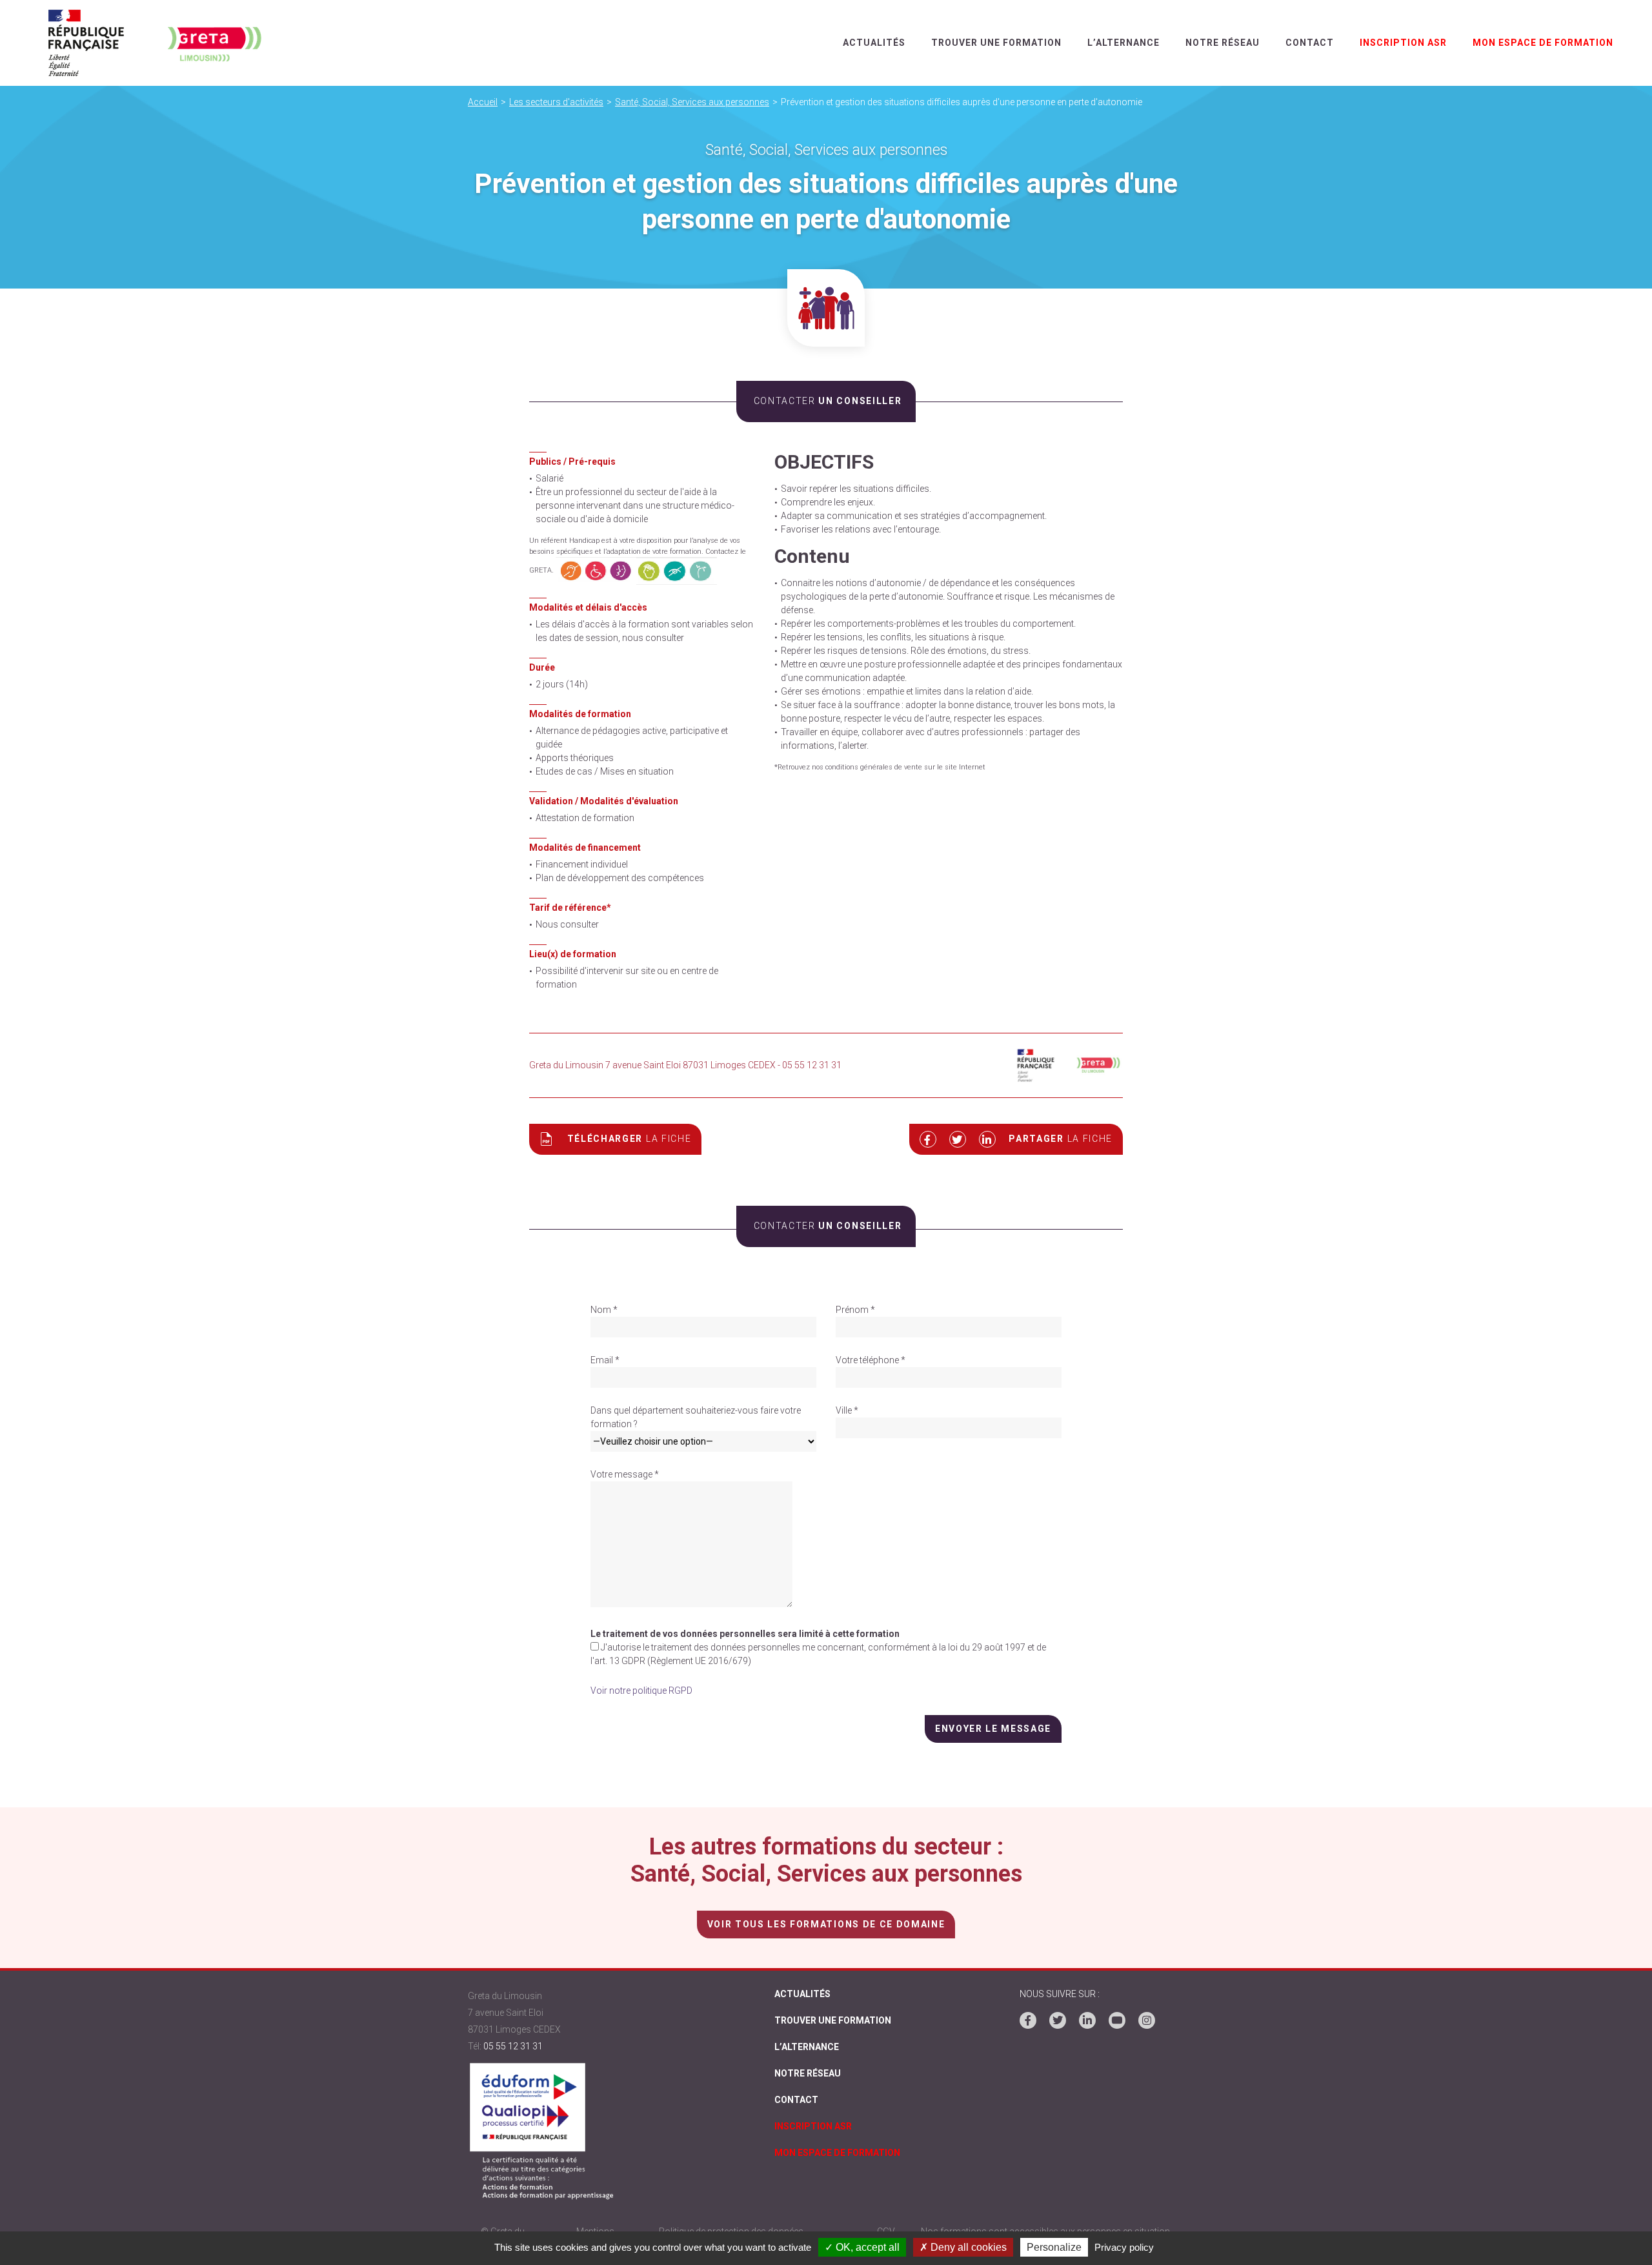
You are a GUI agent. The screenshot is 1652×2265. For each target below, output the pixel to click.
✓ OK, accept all (862, 2247)
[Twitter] (1058, 2020)
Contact (1310, 43)
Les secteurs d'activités (556, 102)
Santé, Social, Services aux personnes (692, 102)
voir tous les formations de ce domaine (826, 1924)
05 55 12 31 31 (513, 2046)
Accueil (483, 102)
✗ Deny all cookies (963, 2247)
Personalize (1054, 2247)
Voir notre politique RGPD (641, 1691)
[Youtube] (1117, 2020)
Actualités (874, 43)
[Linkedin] (1087, 2020)
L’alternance (1123, 43)
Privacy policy (1124, 2247)
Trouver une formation (996, 43)
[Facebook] (1028, 2020)
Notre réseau (1223, 43)
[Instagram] (1147, 2020)
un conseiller (828, 401)
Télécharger (630, 1139)
